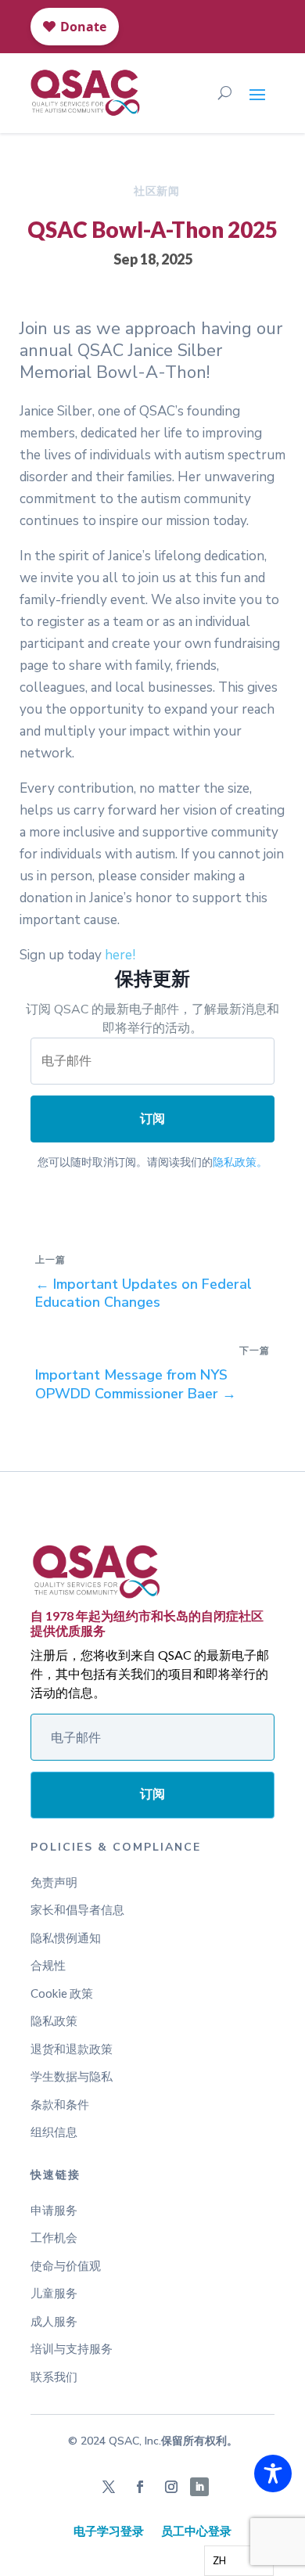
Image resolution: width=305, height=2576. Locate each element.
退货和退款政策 (72, 2049)
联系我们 (54, 2376)
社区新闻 (156, 191)
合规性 (48, 1965)
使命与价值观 (66, 2265)
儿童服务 (54, 2293)
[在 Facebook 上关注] (140, 2487)
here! (120, 955)
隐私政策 (54, 2020)
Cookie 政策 (62, 1993)
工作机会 (54, 2237)
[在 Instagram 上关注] (171, 2487)
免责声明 (54, 1882)
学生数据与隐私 (72, 2076)
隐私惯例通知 (66, 1937)
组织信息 (54, 2132)
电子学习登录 (109, 2531)
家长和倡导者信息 (77, 1909)
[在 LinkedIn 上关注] (199, 2487)
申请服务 (54, 2210)
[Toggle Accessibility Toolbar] (273, 2473)
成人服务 (54, 2321)
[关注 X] (109, 2487)
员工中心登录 (196, 2531)
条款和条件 (60, 2104)
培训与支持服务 (72, 2348)
